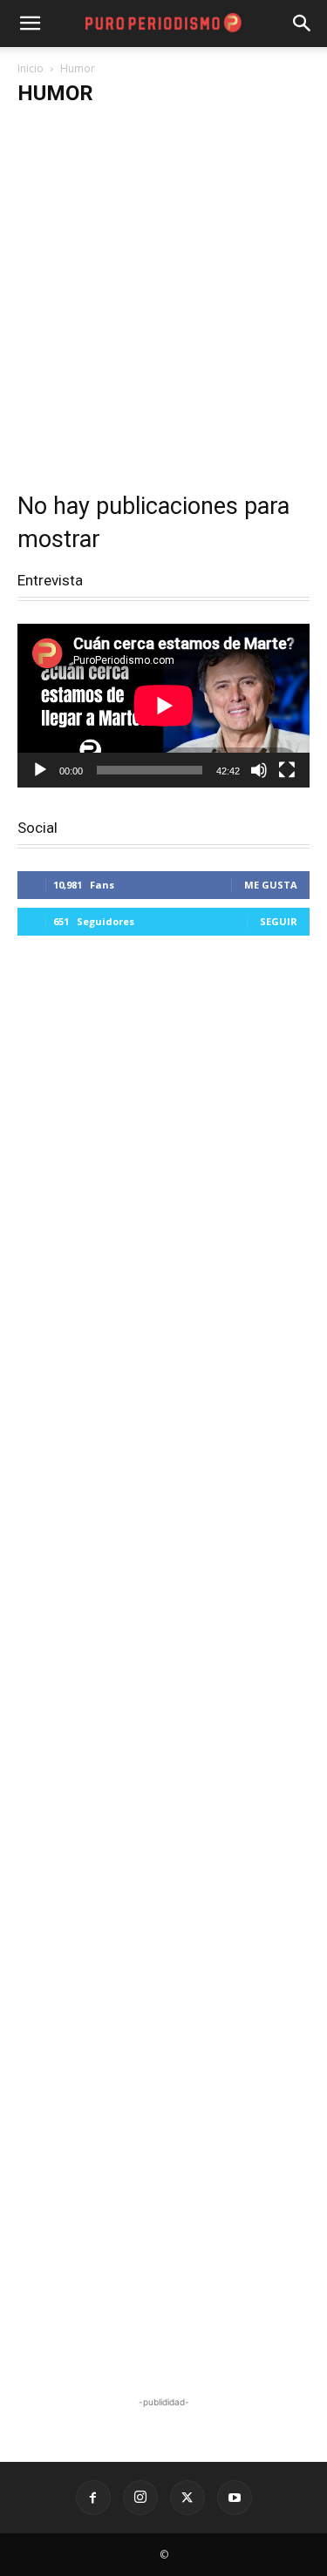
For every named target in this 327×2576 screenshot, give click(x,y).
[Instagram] (140, 2498)
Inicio (31, 68)
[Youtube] (235, 2498)
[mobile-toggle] (30, 24)
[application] (163, 706)
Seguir (279, 921)
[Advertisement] (163, 291)
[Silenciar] (259, 770)
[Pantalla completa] (287, 770)
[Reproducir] (40, 770)
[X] (187, 2498)
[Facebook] (93, 2498)
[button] (303, 24)
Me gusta (271, 885)
